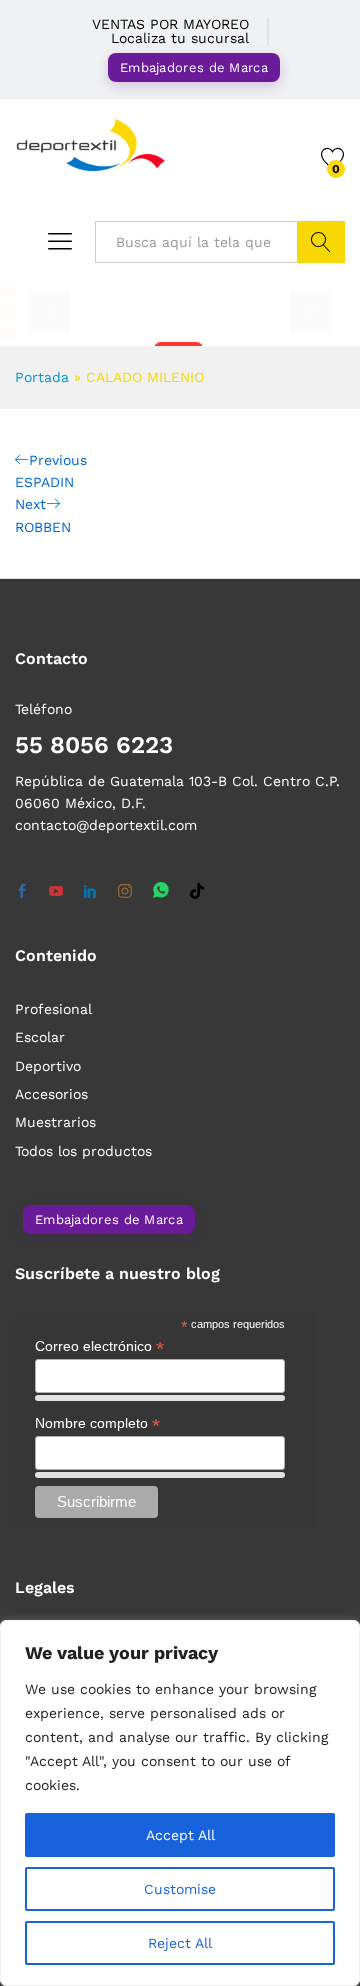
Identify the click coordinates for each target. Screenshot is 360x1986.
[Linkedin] (90, 892)
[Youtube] (56, 892)
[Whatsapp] (161, 891)
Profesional (53, 1009)
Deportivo (48, 1066)
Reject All (180, 1943)
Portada (42, 377)
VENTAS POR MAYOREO (170, 24)
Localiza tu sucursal (180, 38)
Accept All (180, 1835)
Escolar (40, 1037)
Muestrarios (55, 1122)
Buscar (321, 242)
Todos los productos (83, 1151)
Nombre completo (97, 1423)
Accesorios (51, 1094)
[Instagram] (125, 892)
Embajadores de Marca (194, 67)
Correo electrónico (99, 1346)
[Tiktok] (197, 892)
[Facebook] (22, 892)
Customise (180, 1889)
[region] (180, 1803)
